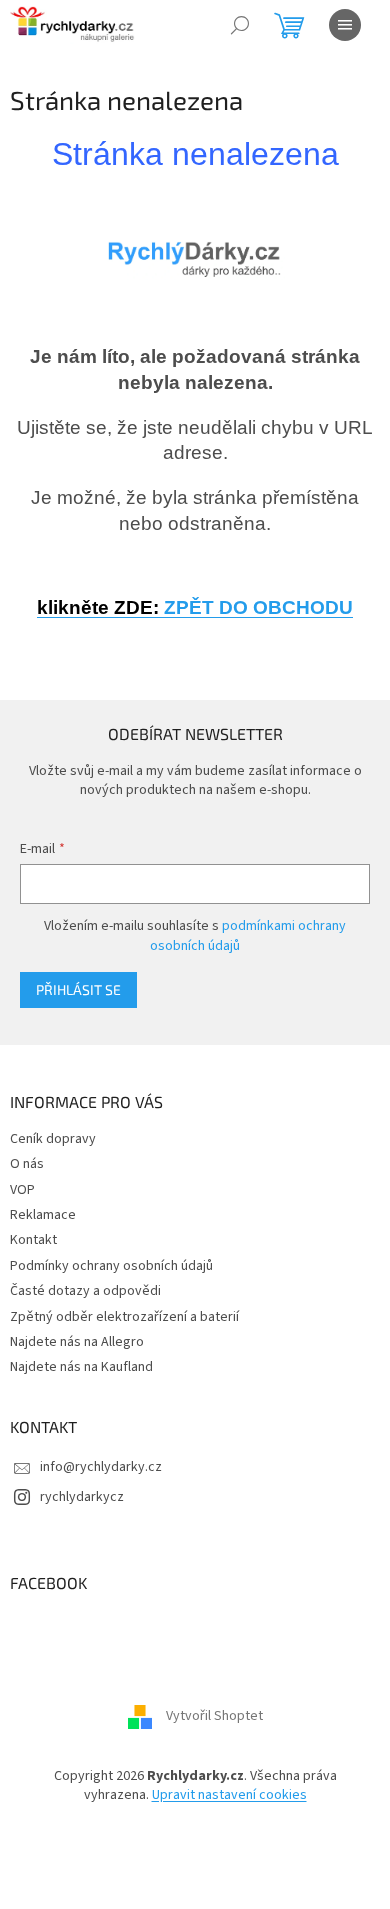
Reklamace (43, 1215)
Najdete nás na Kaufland (81, 1367)
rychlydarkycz (82, 1497)
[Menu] (345, 25)
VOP (22, 1190)
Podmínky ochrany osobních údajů (111, 1266)
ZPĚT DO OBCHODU (195, 607)
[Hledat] (240, 25)
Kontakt (33, 1240)
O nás (27, 1164)
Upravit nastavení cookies (229, 1795)
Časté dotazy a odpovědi (85, 1291)
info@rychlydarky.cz (101, 1467)
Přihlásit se (78, 989)
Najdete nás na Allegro (77, 1342)
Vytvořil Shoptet (214, 1716)
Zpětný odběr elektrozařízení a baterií (124, 1317)
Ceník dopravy (53, 1139)
